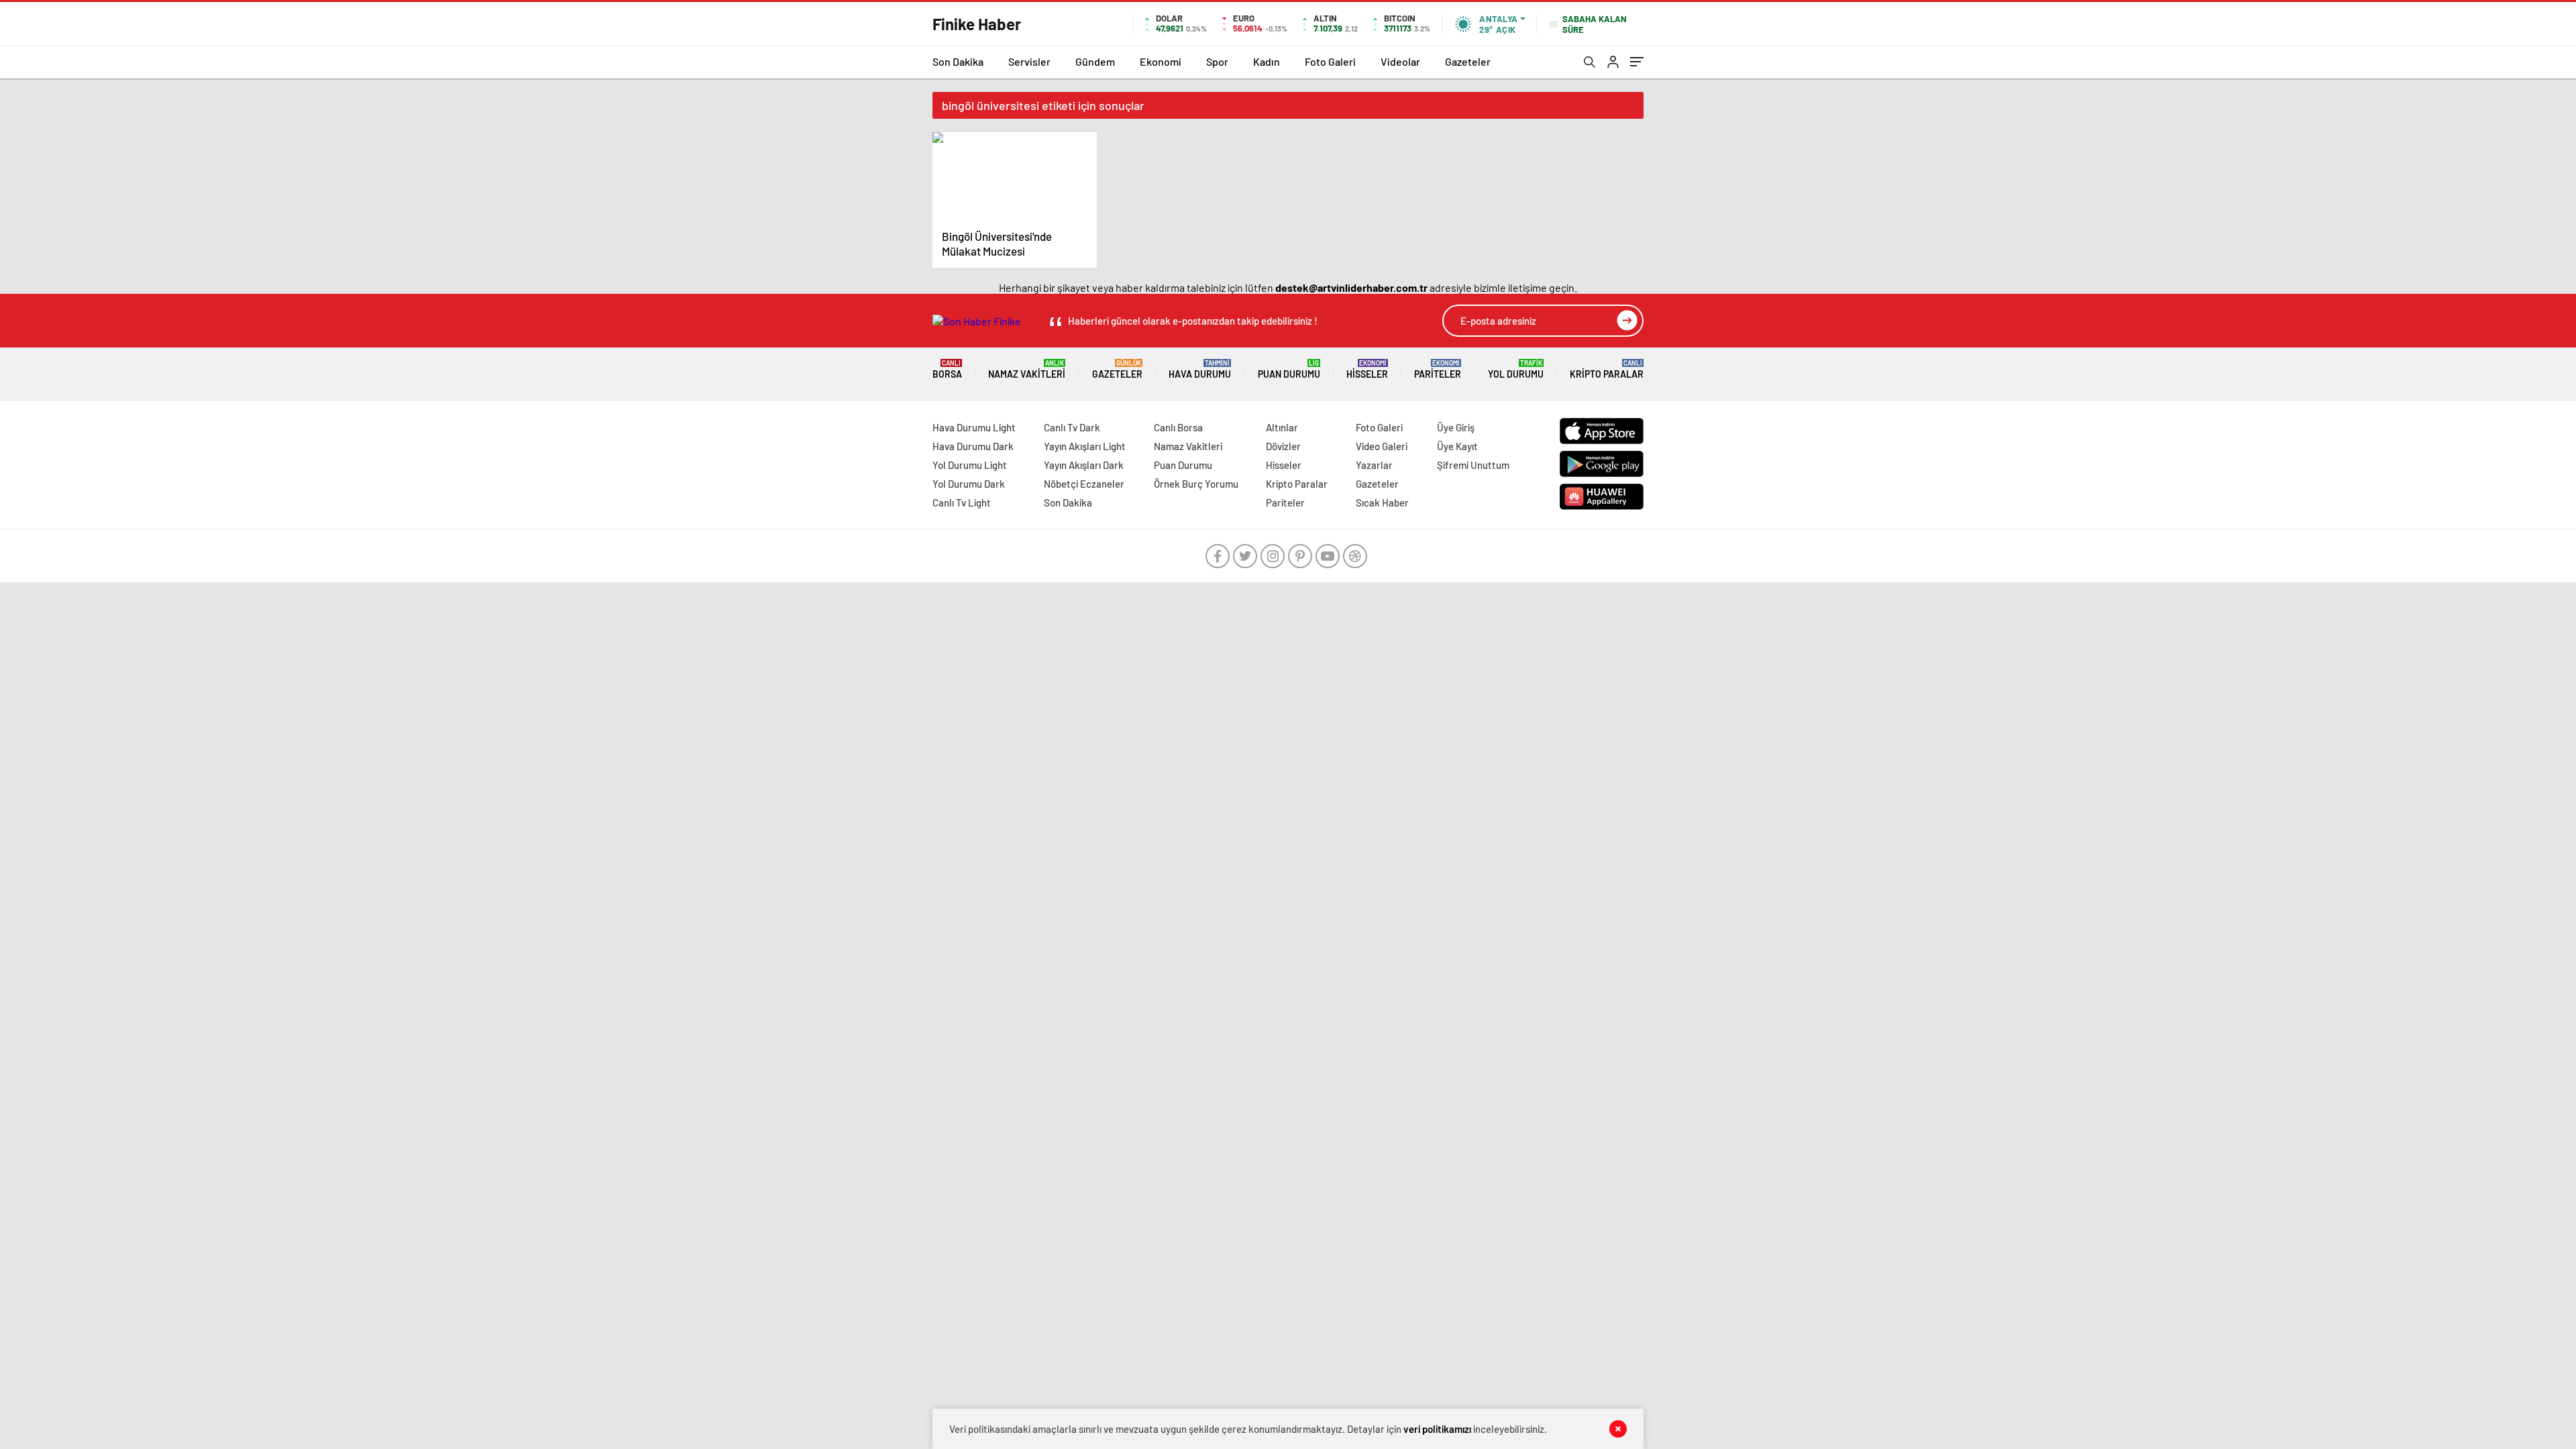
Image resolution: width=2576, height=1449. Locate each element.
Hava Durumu (1200, 369)
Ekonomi (1161, 61)
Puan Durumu (1289, 369)
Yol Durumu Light (970, 465)
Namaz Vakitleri (1027, 369)
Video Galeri (1382, 446)
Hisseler (1367, 369)
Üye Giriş (1456, 427)
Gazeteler (1468, 61)
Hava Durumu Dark (973, 446)
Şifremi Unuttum (1473, 465)
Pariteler (1438, 369)
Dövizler (1283, 446)
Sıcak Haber (1382, 502)
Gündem (1095, 61)
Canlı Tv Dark (1072, 427)
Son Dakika (958, 61)
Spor (1217, 61)
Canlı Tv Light (962, 502)
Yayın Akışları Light (1085, 446)
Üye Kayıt (1457, 446)
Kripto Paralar (1607, 369)
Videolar (1400, 61)
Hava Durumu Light (974, 427)
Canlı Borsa (1178, 427)
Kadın (1267, 61)
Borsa (947, 369)
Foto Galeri (1330, 61)
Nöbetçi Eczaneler (1084, 484)
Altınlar (1282, 427)
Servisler (1029, 61)
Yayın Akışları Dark (1084, 465)
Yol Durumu (1516, 369)
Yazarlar (1374, 465)
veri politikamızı (1437, 1429)
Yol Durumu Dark (969, 484)
